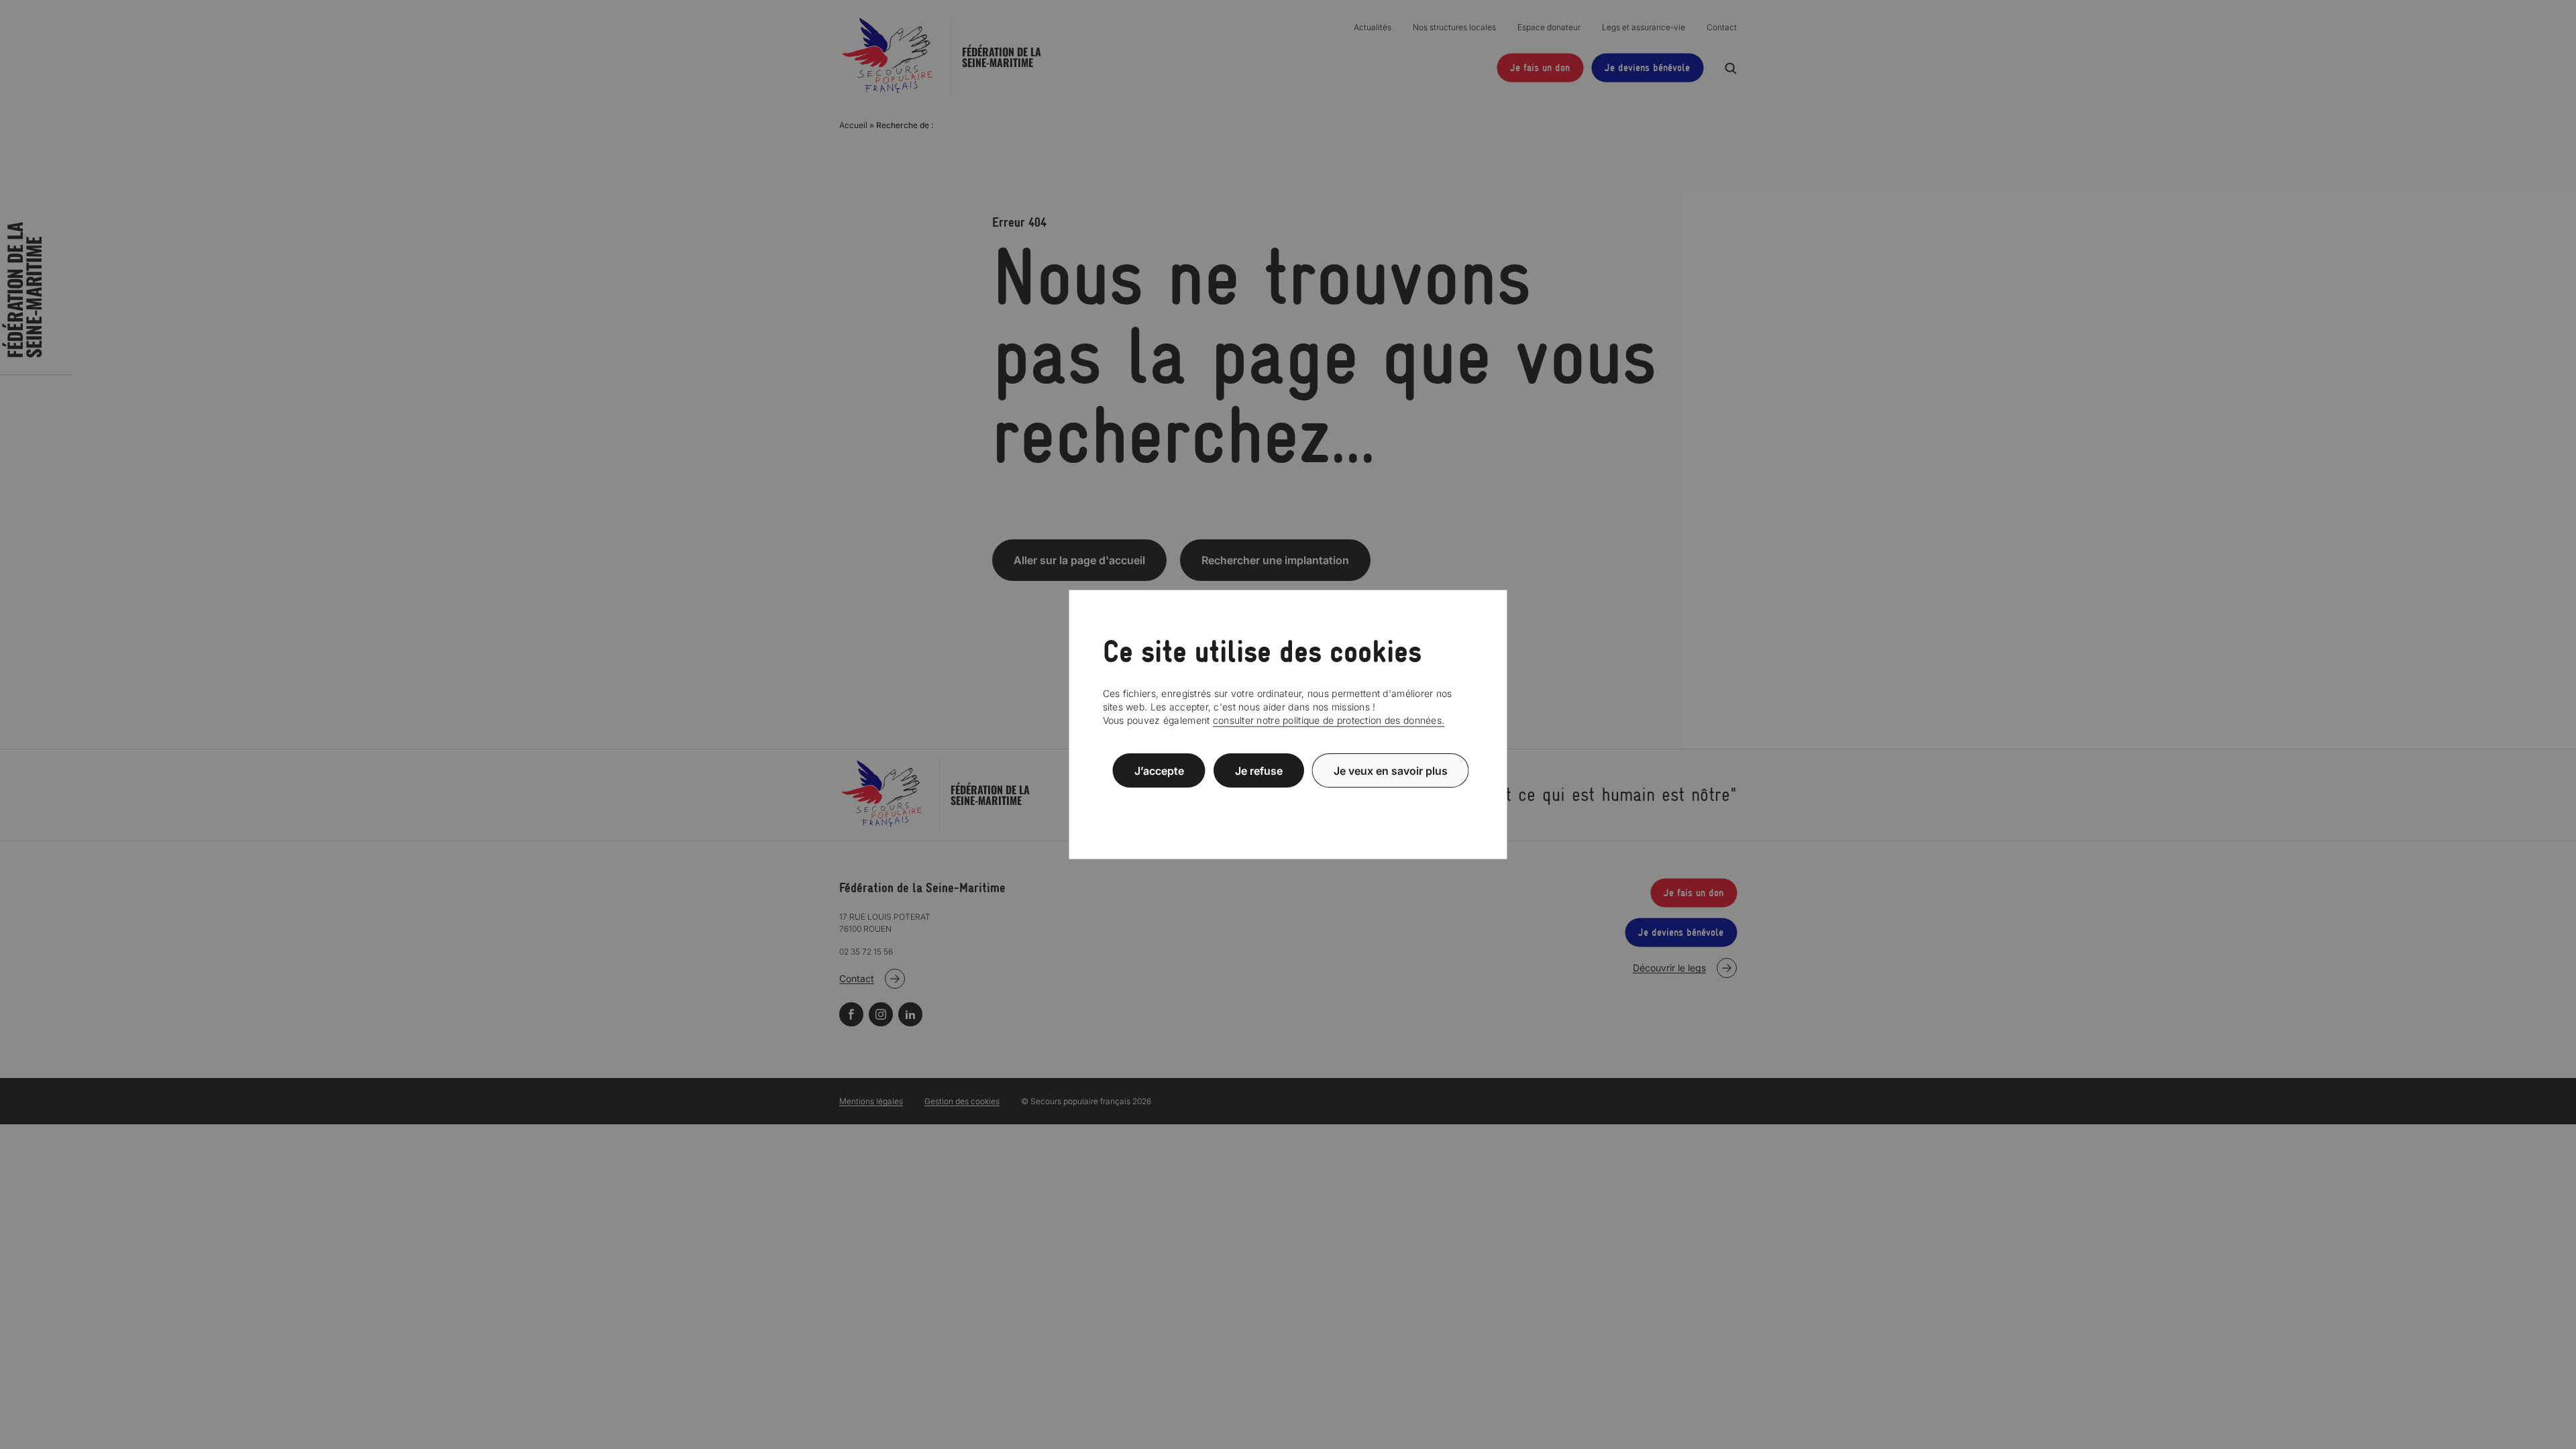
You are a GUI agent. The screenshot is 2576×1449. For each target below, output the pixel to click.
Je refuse (1259, 770)
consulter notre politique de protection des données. (1329, 720)
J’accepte (1159, 770)
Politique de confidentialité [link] (1288, 803)
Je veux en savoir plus (1391, 770)
